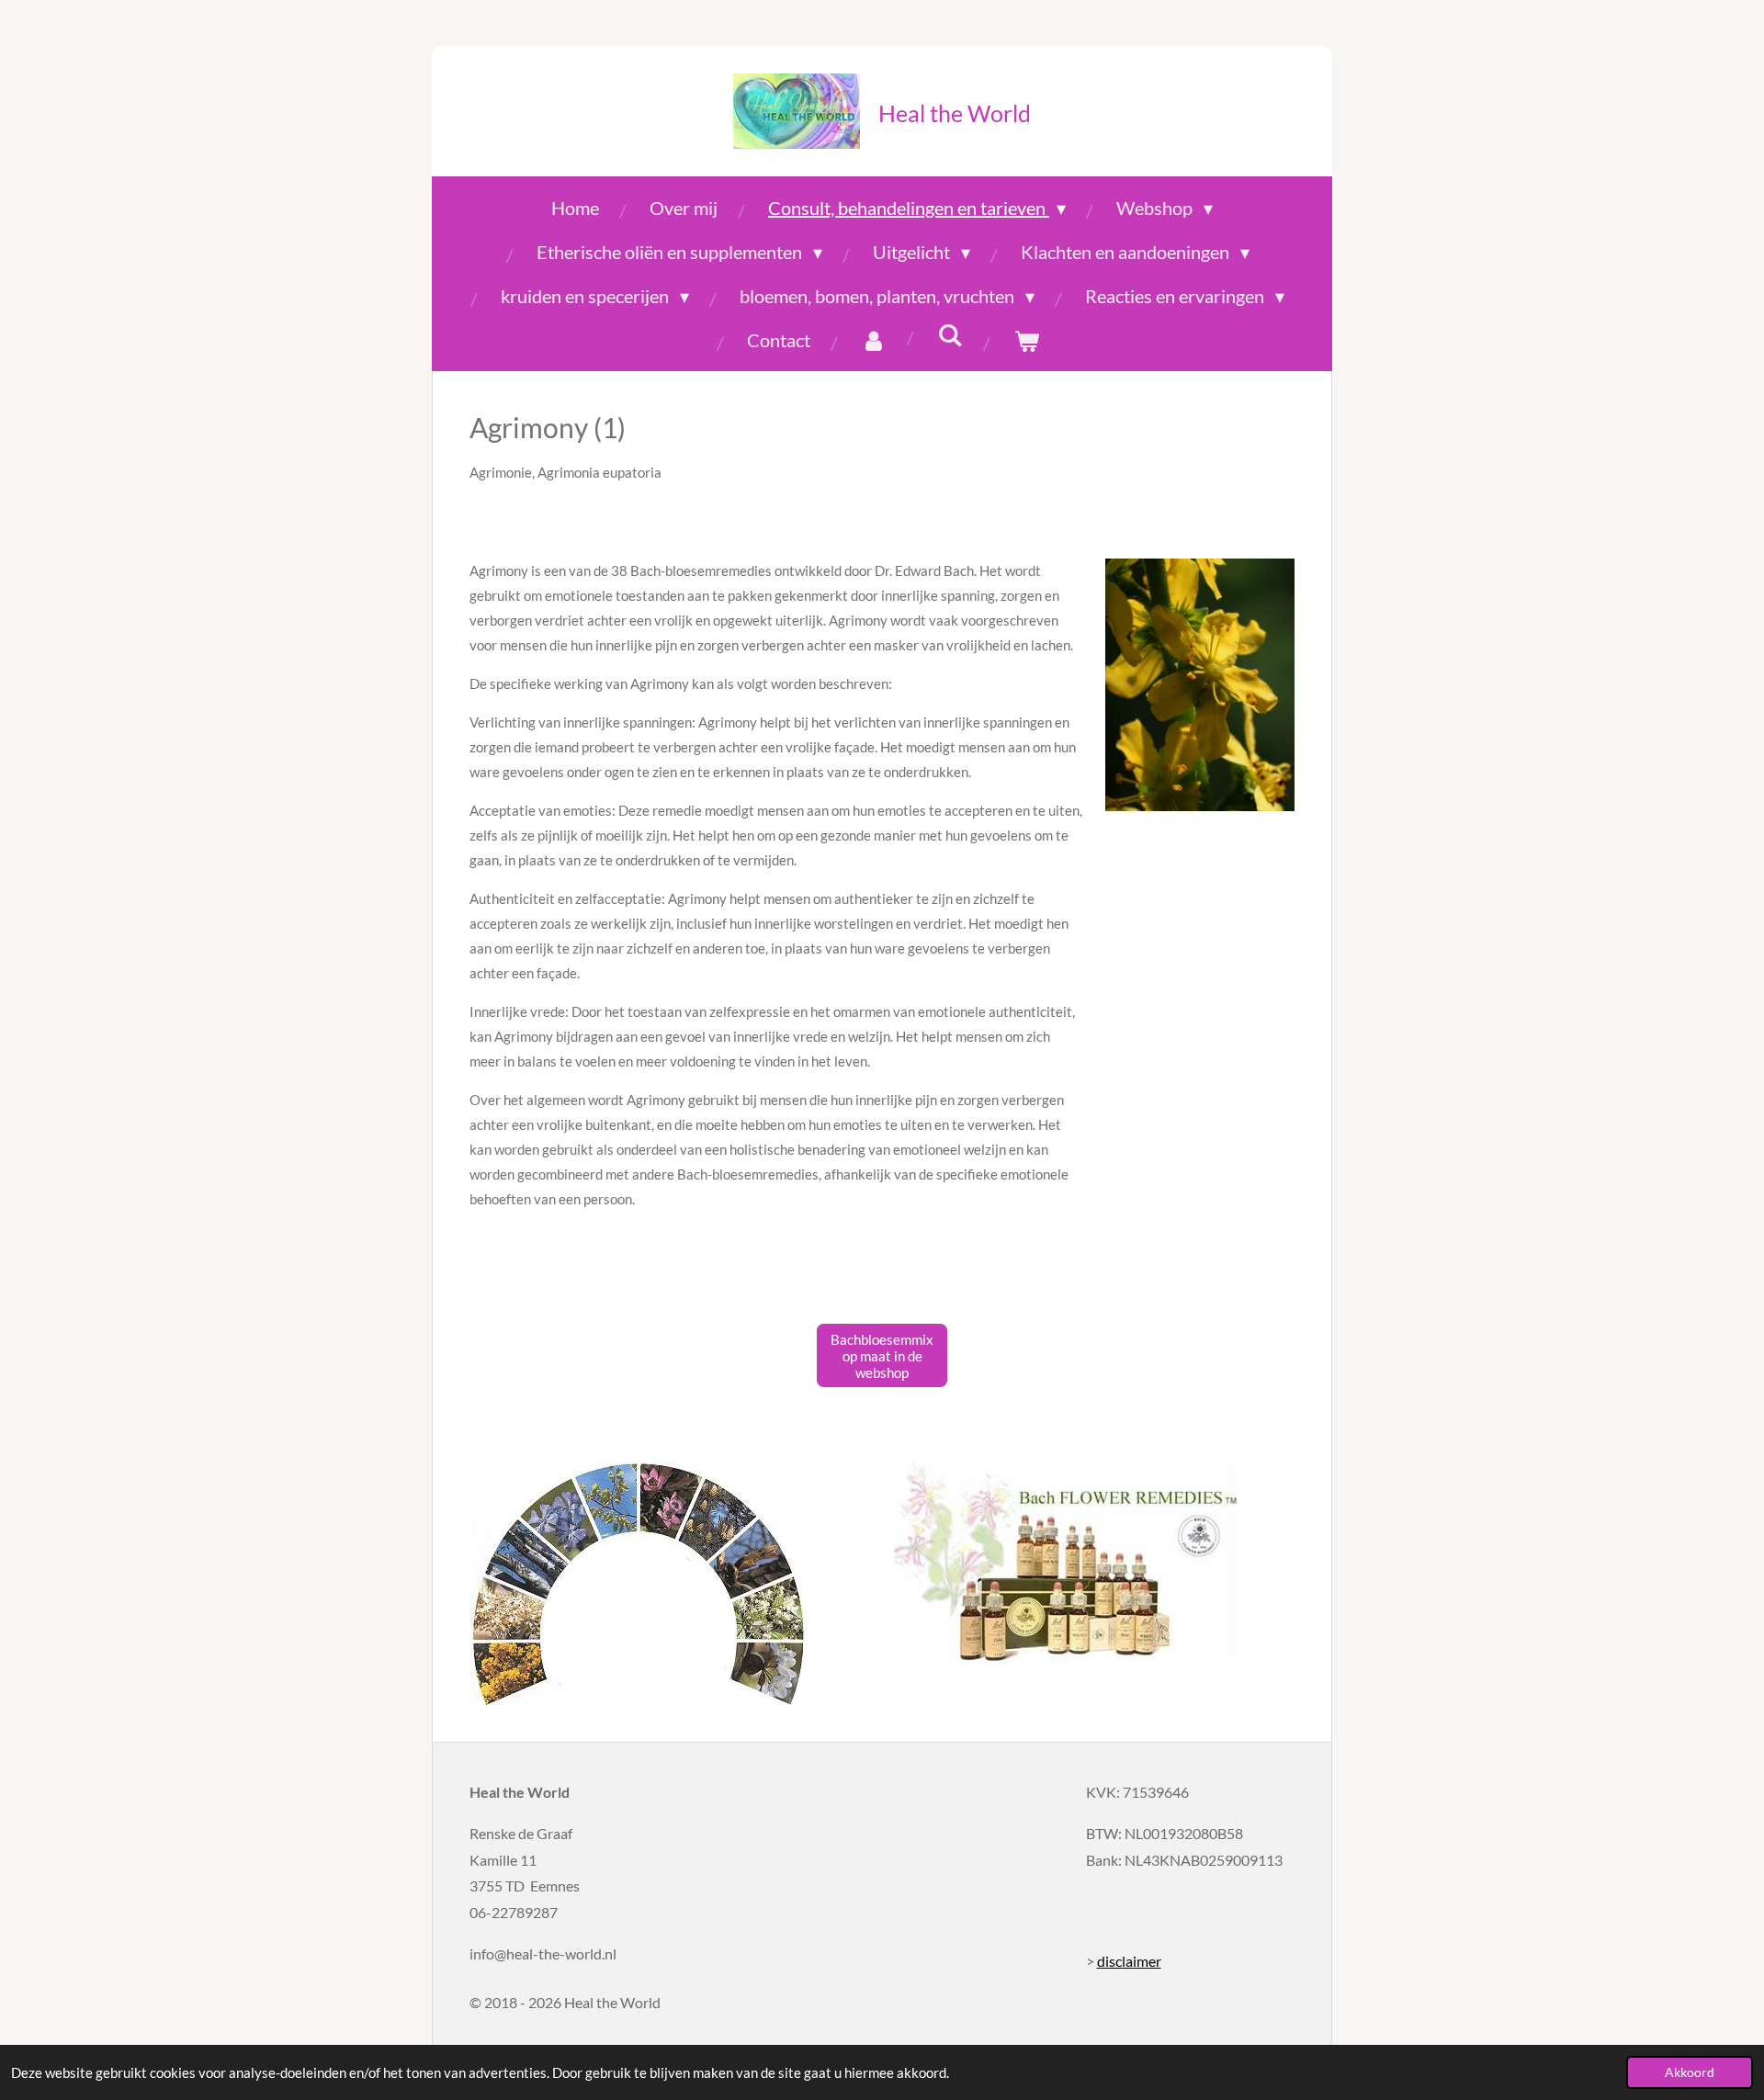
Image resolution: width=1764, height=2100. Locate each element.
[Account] (874, 340)
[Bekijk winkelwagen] (1026, 340)
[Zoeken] (950, 334)
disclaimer (1129, 1961)
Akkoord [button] (1690, 2072)
